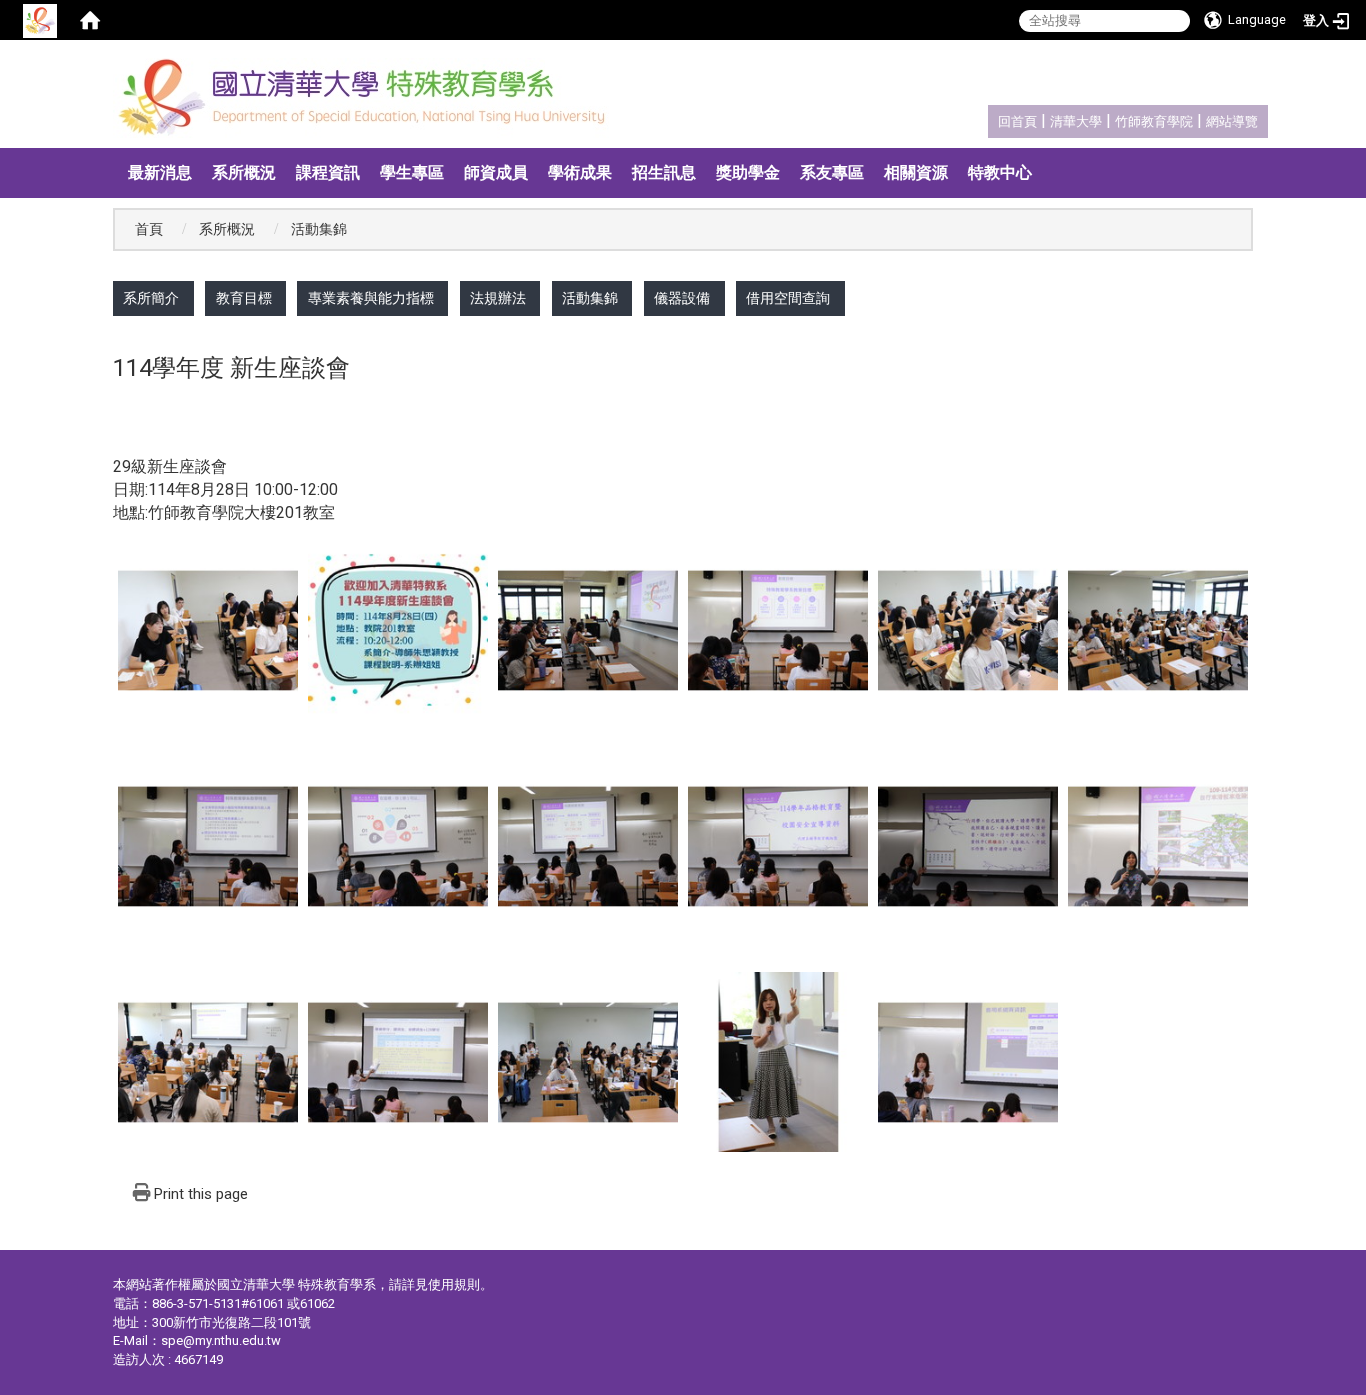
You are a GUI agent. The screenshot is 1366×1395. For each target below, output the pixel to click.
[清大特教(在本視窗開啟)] (367, 98)
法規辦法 (498, 298)
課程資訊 (328, 172)
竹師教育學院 (1154, 121)
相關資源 (916, 172)
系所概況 (244, 172)
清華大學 (1076, 121)
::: (987, 118)
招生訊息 (664, 172)
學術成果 (580, 172)
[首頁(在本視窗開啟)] (90, 20)
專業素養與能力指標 (371, 298)
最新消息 (160, 172)
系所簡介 (151, 298)
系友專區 (832, 172)
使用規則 (454, 1284)
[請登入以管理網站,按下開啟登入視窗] (40, 20)
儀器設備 (682, 298)
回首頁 (1017, 121)
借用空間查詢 (788, 298)
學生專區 (412, 172)
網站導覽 (1232, 121)
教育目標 (244, 298)
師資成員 (496, 172)
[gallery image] (208, 628)
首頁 (149, 229)
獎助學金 (748, 172)
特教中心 (1000, 172)
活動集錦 (590, 298)
